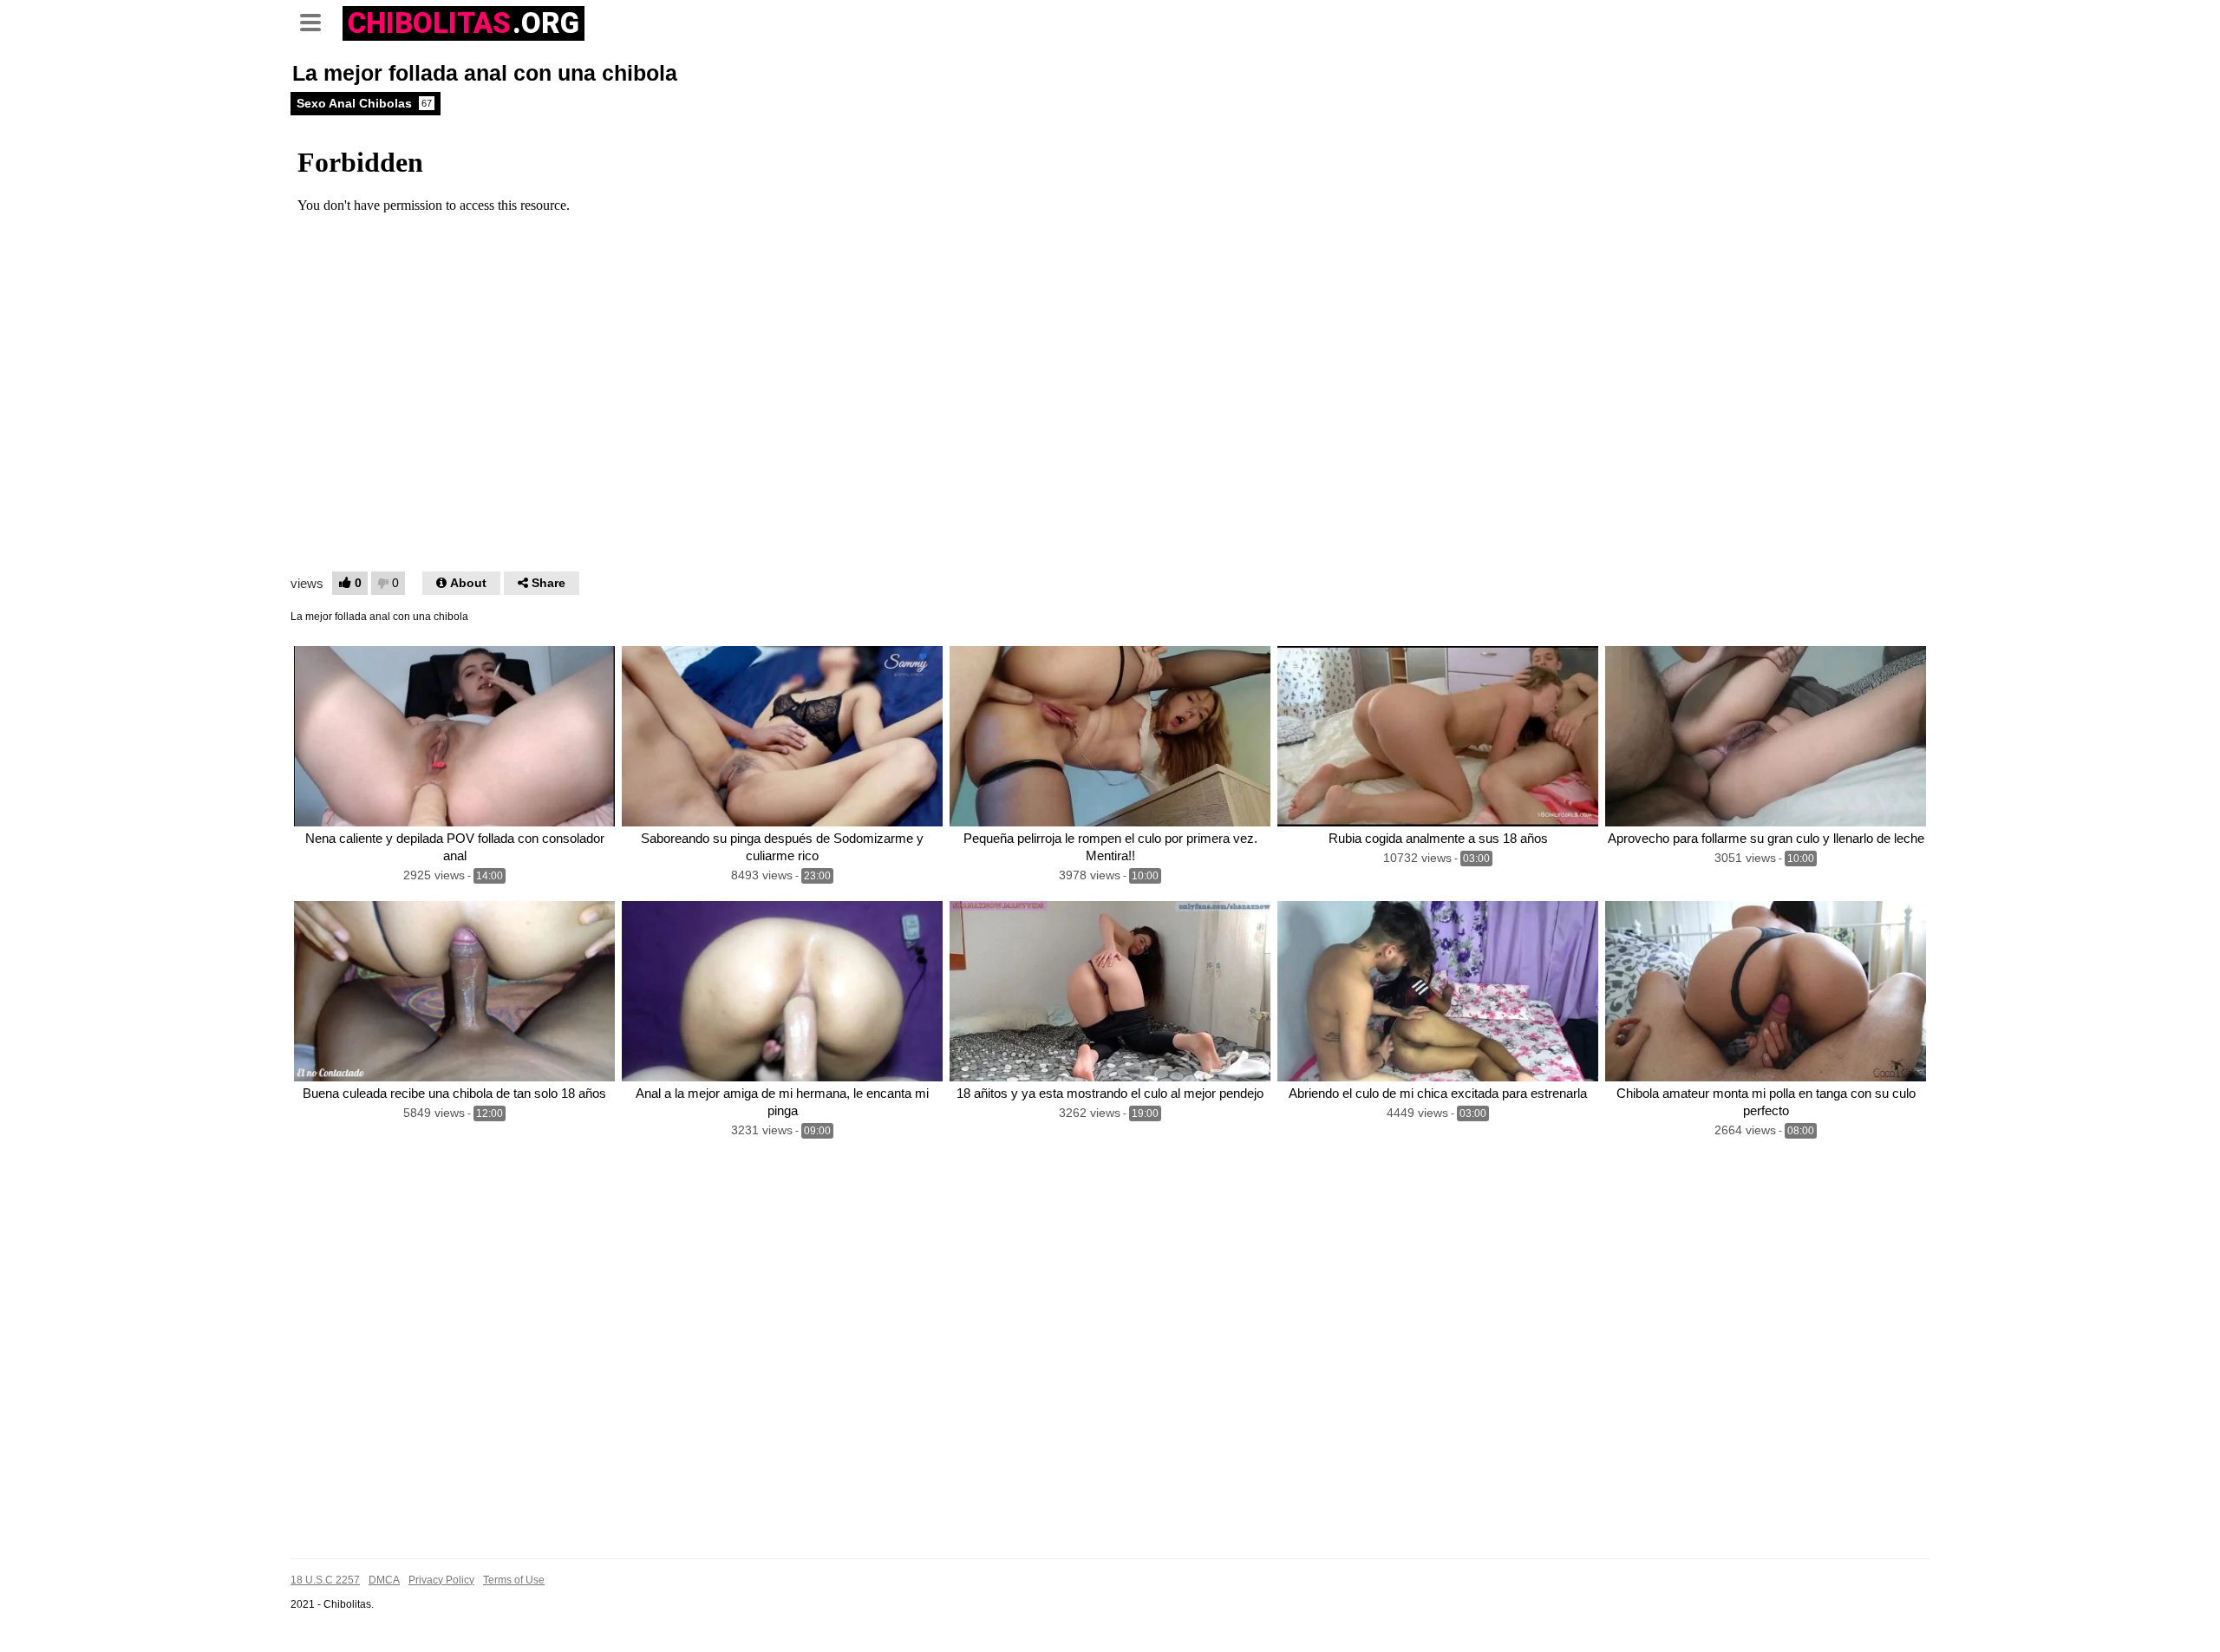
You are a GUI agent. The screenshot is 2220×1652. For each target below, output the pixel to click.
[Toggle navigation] (317, 21)
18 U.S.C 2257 (325, 1580)
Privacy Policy (441, 1580)
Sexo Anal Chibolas (364, 103)
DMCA (384, 1580)
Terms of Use (514, 1580)
